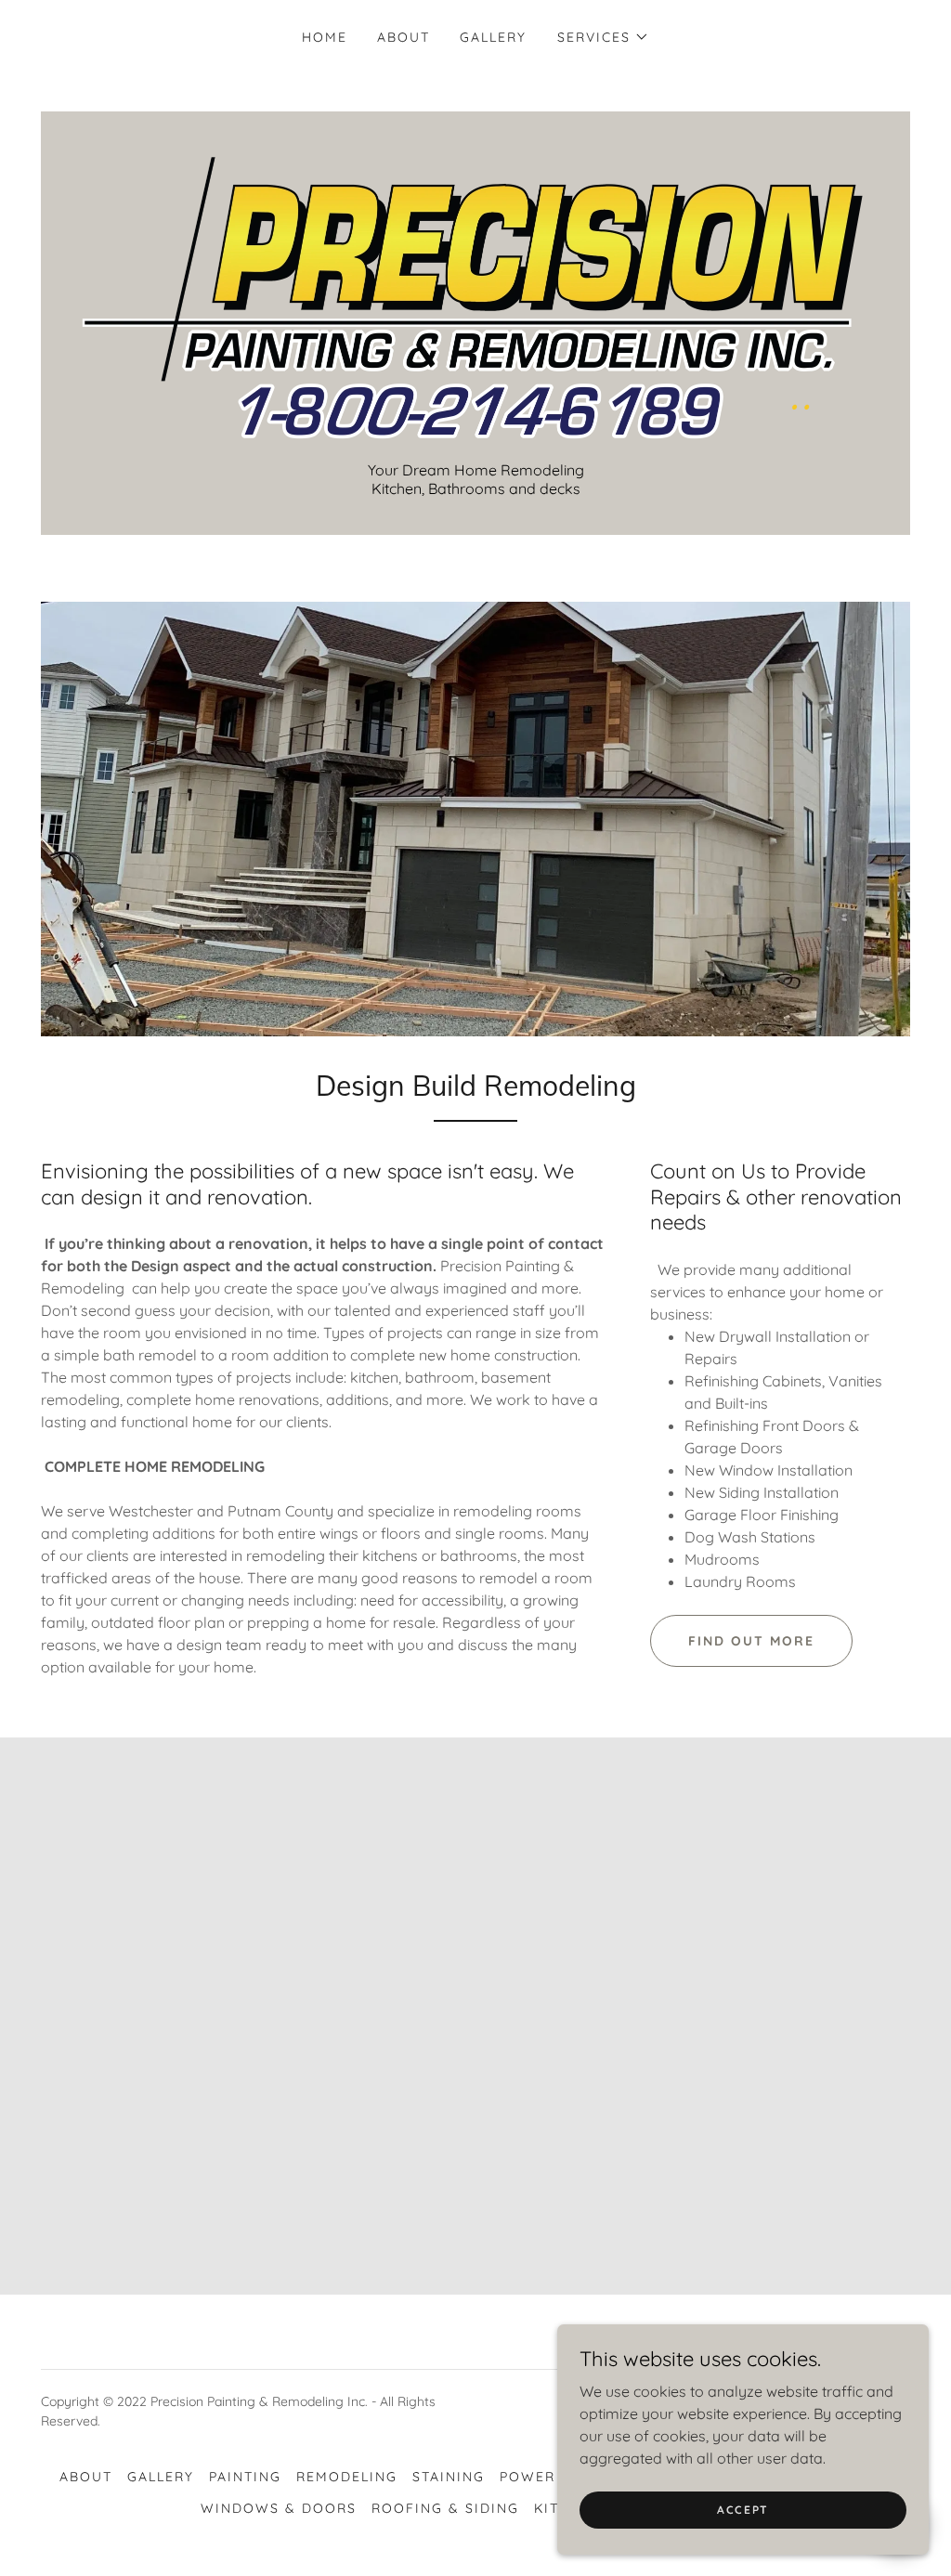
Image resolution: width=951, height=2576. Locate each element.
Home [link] (325, 37)
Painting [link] (245, 2477)
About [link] (404, 37)
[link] (475, 295)
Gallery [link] (493, 37)
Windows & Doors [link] (279, 2508)
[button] (603, 37)
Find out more (751, 1641)
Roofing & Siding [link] (445, 2508)
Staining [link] (449, 2477)
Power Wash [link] (553, 2477)
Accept (743, 2510)
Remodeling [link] (347, 2477)
